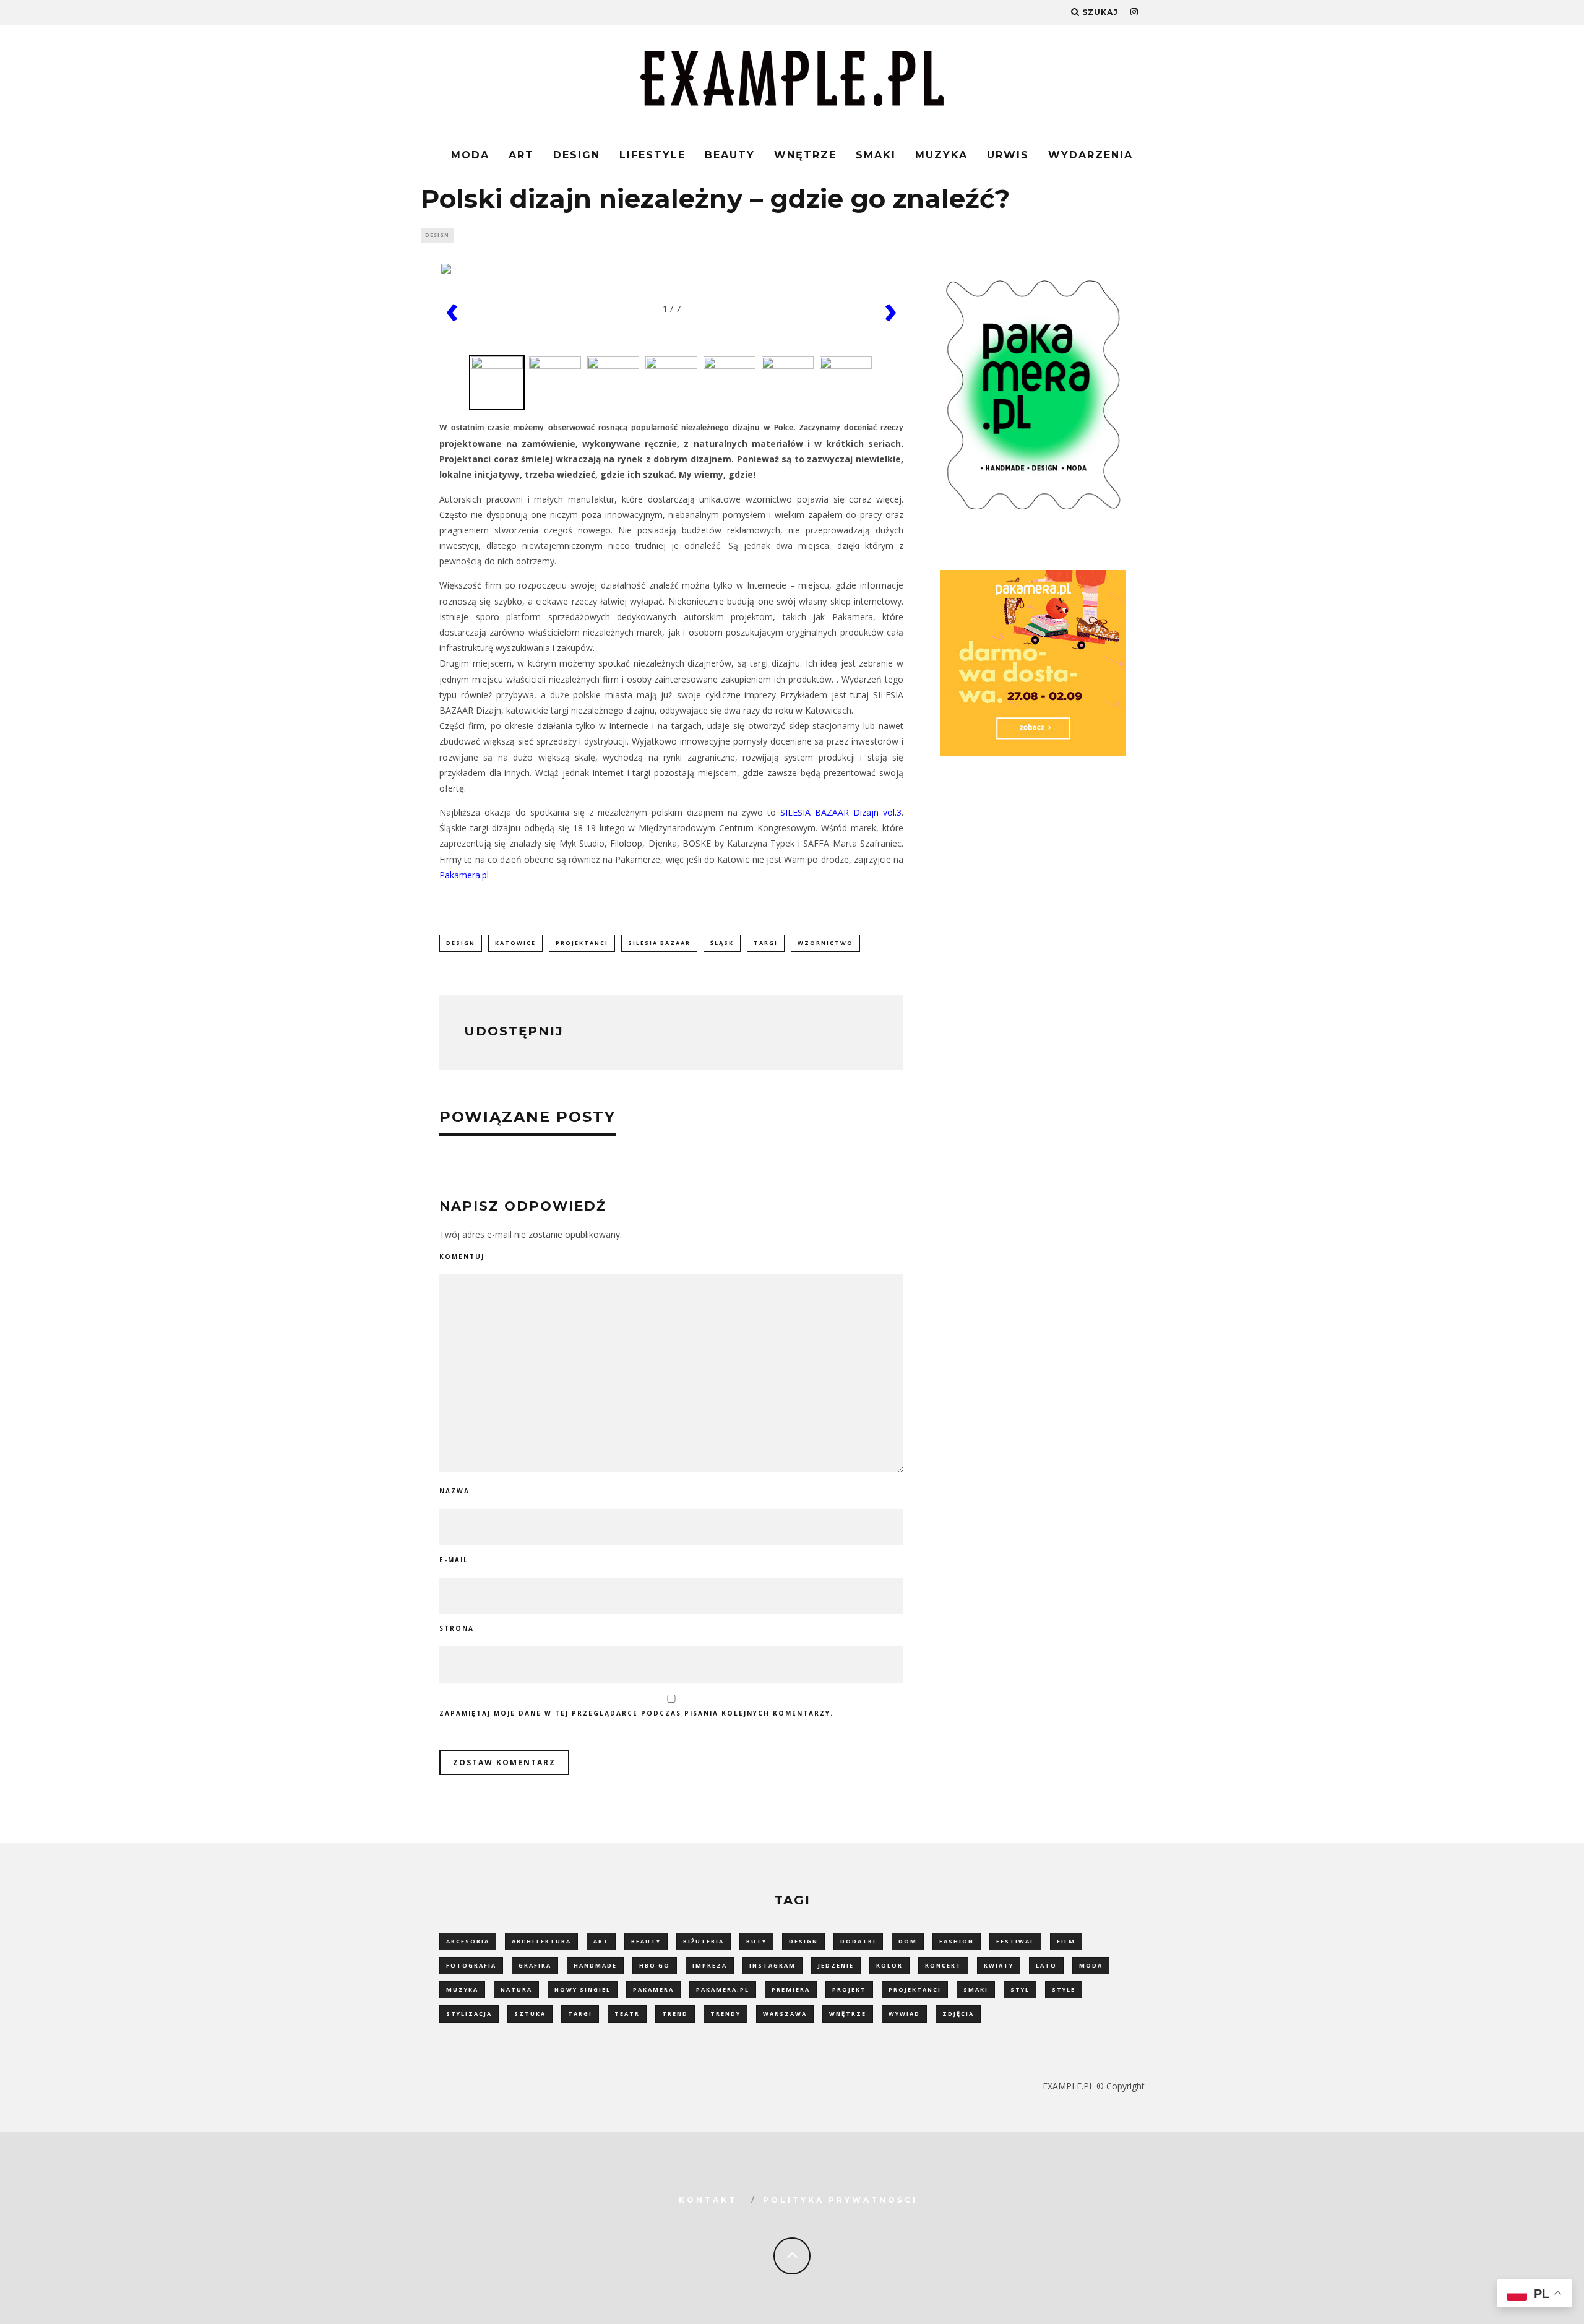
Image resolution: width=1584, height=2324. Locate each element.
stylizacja (469, 2014)
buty (756, 1941)
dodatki (858, 1941)
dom (908, 1941)
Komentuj (462, 1256)
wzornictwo (825, 943)
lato (1046, 1965)
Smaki (876, 155)
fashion (957, 1941)
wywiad (904, 2014)
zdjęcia (958, 2014)
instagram (773, 1965)
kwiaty (999, 1965)
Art (521, 155)
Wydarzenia (1091, 155)
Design (577, 155)
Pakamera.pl (464, 875)
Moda (470, 155)
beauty (646, 1941)
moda (1091, 1965)
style (1064, 1989)
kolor (889, 1965)
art (601, 1941)
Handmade (595, 1965)
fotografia (471, 1965)
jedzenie (836, 1965)
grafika (535, 1965)
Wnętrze (805, 155)
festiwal (1015, 1941)
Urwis (1008, 155)
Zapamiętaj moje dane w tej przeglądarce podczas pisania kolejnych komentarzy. (636, 1713)
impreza (710, 1965)
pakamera (653, 1989)
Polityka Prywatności (840, 2200)
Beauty (730, 155)
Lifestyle (652, 155)
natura (516, 1989)
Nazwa (454, 1491)
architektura (541, 1941)
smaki (976, 1989)
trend (675, 2014)
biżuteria (704, 1941)
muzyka (462, 1989)
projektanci (582, 943)
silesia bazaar (659, 943)
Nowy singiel (583, 1989)
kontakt (708, 2200)
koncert (943, 1965)
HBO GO (655, 1965)
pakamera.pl (723, 1989)
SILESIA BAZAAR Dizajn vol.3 (841, 812)
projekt (849, 1989)
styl (1020, 1989)
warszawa (785, 2014)
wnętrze (848, 2014)
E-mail (454, 1560)
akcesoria (468, 1941)
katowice (515, 943)
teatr (627, 2014)
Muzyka (941, 155)
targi (766, 943)
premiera (791, 1989)
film (1066, 1941)
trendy (725, 2014)
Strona (457, 1628)
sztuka (530, 2014)
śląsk (722, 943)
